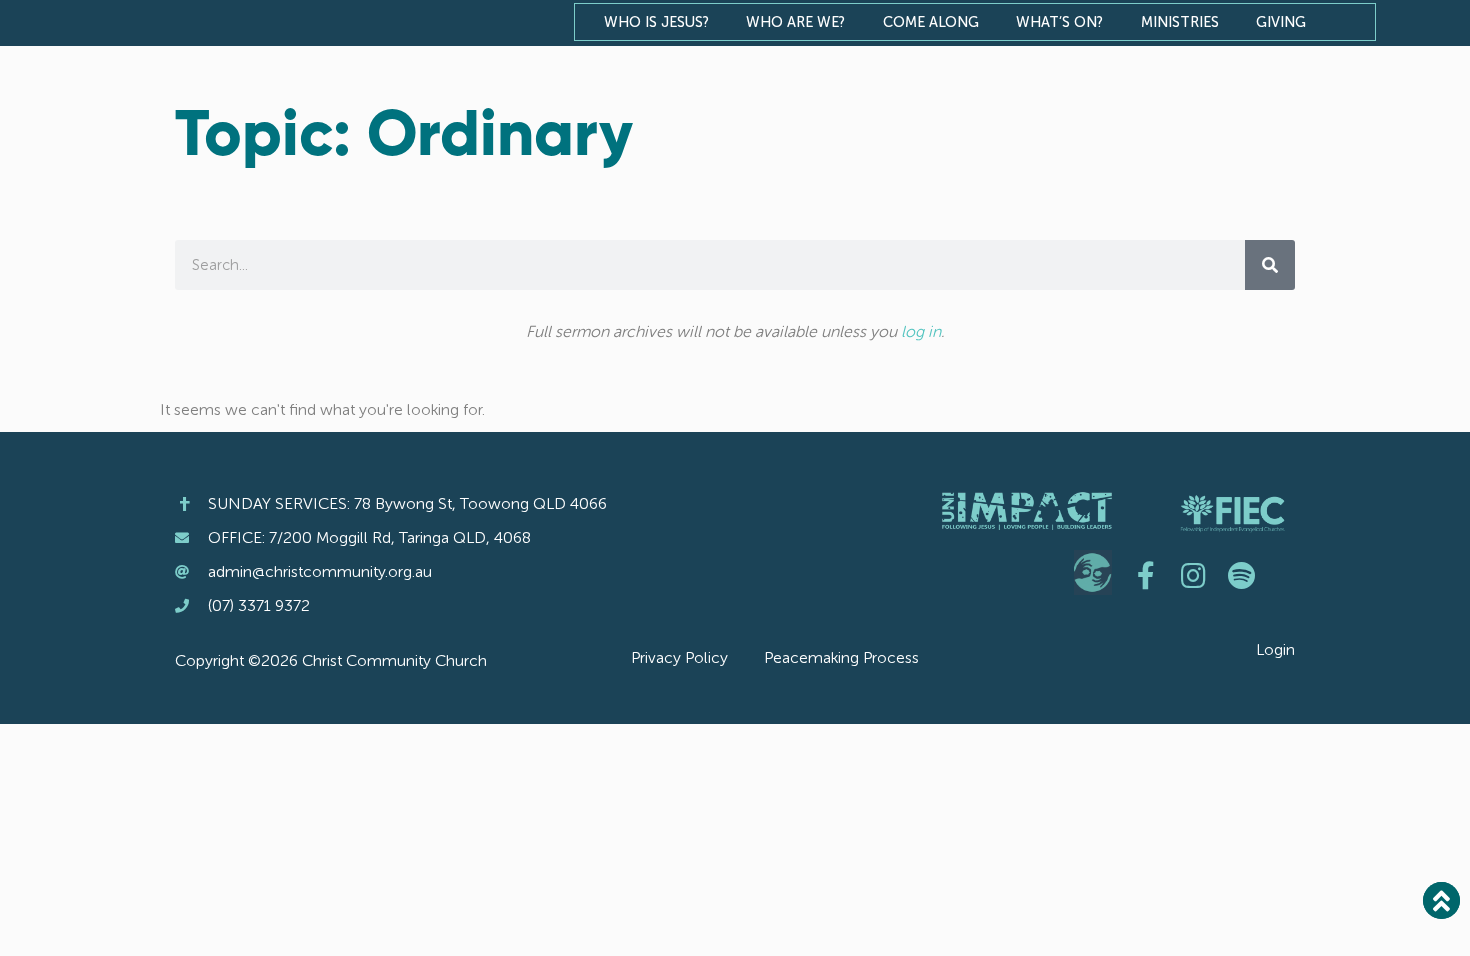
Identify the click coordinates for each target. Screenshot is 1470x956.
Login (1275, 649)
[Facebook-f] (1146, 576)
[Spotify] (1242, 576)
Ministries (1180, 22)
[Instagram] (1194, 576)
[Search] (1270, 265)
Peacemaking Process (841, 657)
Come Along (931, 22)
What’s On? (1059, 22)
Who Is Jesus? (656, 22)
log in (921, 331)
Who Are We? (795, 22)
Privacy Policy (679, 657)
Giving (1281, 22)
